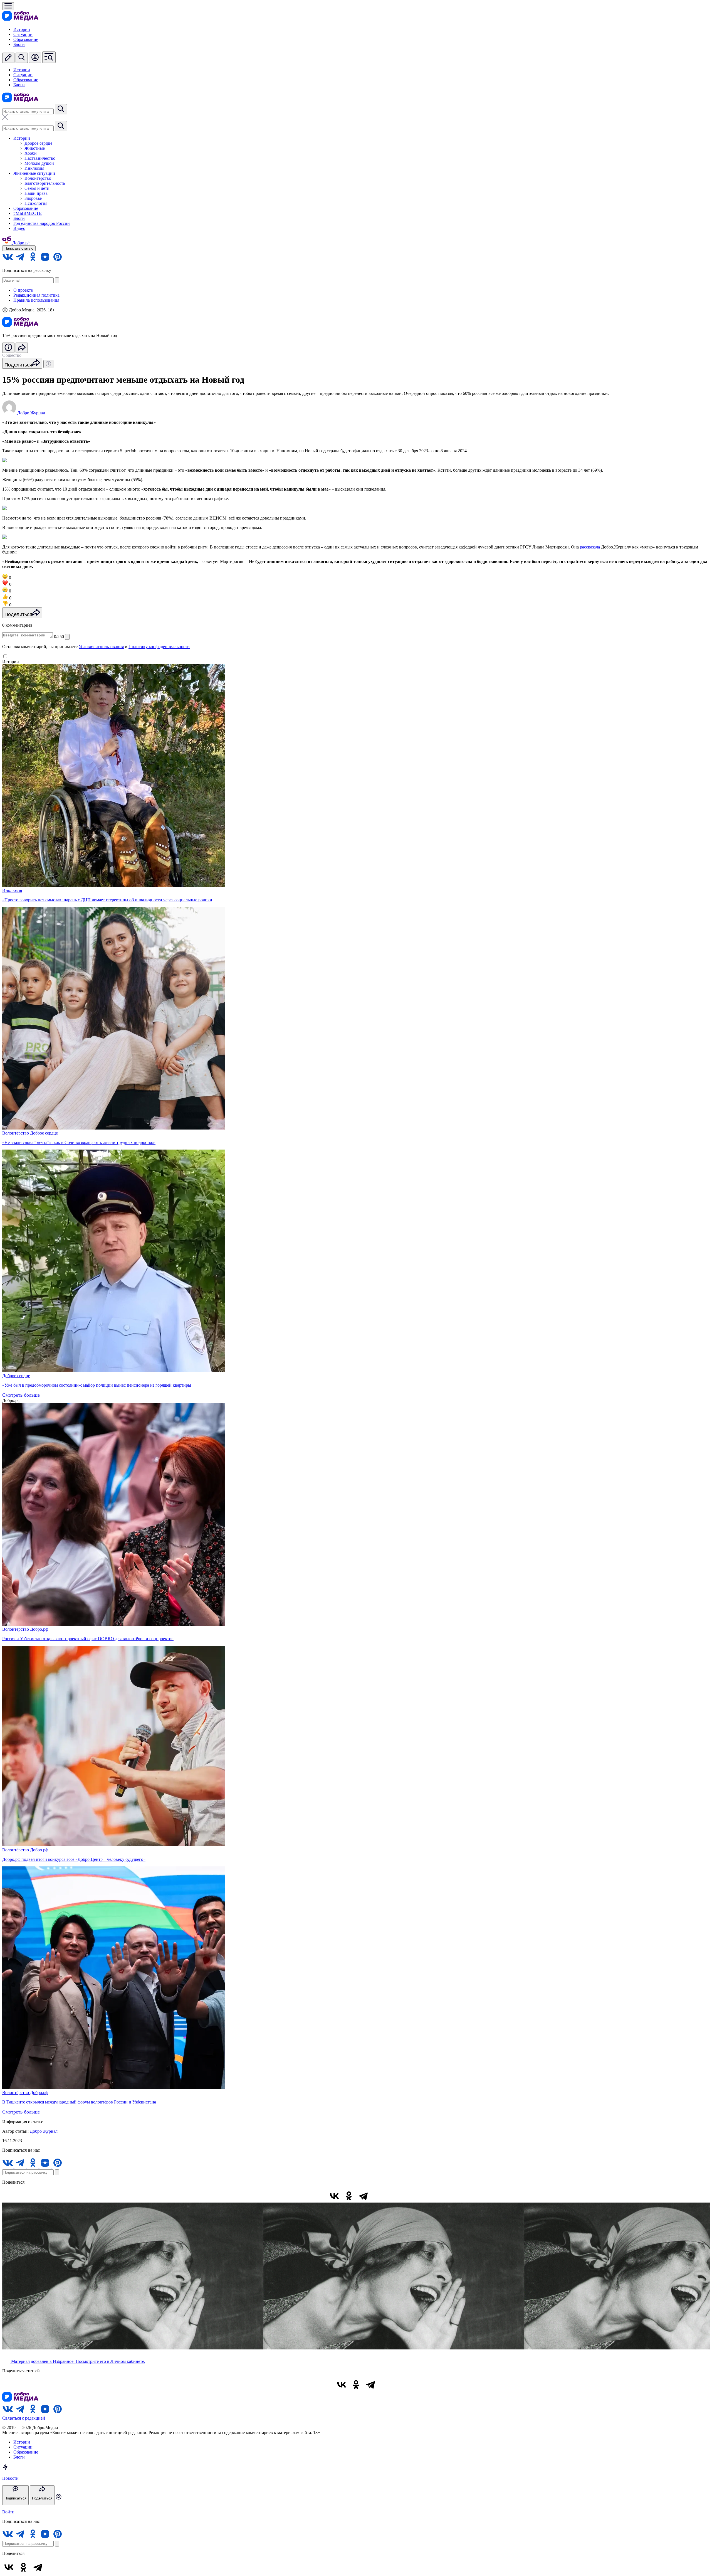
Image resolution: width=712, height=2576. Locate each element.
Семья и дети (37, 188)
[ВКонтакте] (334, 2196)
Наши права (36, 193)
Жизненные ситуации (34, 173)
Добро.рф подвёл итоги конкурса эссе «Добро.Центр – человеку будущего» (74, 1859)
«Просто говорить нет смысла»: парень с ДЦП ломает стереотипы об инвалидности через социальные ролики (107, 900)
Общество (12, 355)
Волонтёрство (38, 178)
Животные (35, 148)
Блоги (19, 44)
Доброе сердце (38, 143)
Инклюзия (34, 168)
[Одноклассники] (349, 2196)
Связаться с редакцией (24, 2418)
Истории (22, 29)
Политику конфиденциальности (159, 647)
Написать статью (19, 248)
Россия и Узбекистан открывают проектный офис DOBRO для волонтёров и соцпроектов (88, 1639)
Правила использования (36, 300)
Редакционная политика (36, 295)
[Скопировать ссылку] (378, 2196)
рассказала (590, 547)
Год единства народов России (42, 223)
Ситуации (23, 34)
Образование (26, 39)
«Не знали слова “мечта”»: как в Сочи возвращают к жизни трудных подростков (79, 1142)
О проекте (23, 290)
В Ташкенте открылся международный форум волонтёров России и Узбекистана (79, 2102)
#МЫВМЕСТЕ (28, 213)
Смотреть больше (21, 1395)
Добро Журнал (44, 2131)
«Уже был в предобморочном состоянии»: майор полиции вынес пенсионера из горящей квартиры (97, 1385)
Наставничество (40, 158)
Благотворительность (45, 183)
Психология (36, 203)
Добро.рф (39, 1629)
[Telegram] (363, 2196)
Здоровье (33, 198)
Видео (19, 228)
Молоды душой (39, 163)
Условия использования (101, 647)
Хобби (31, 153)
